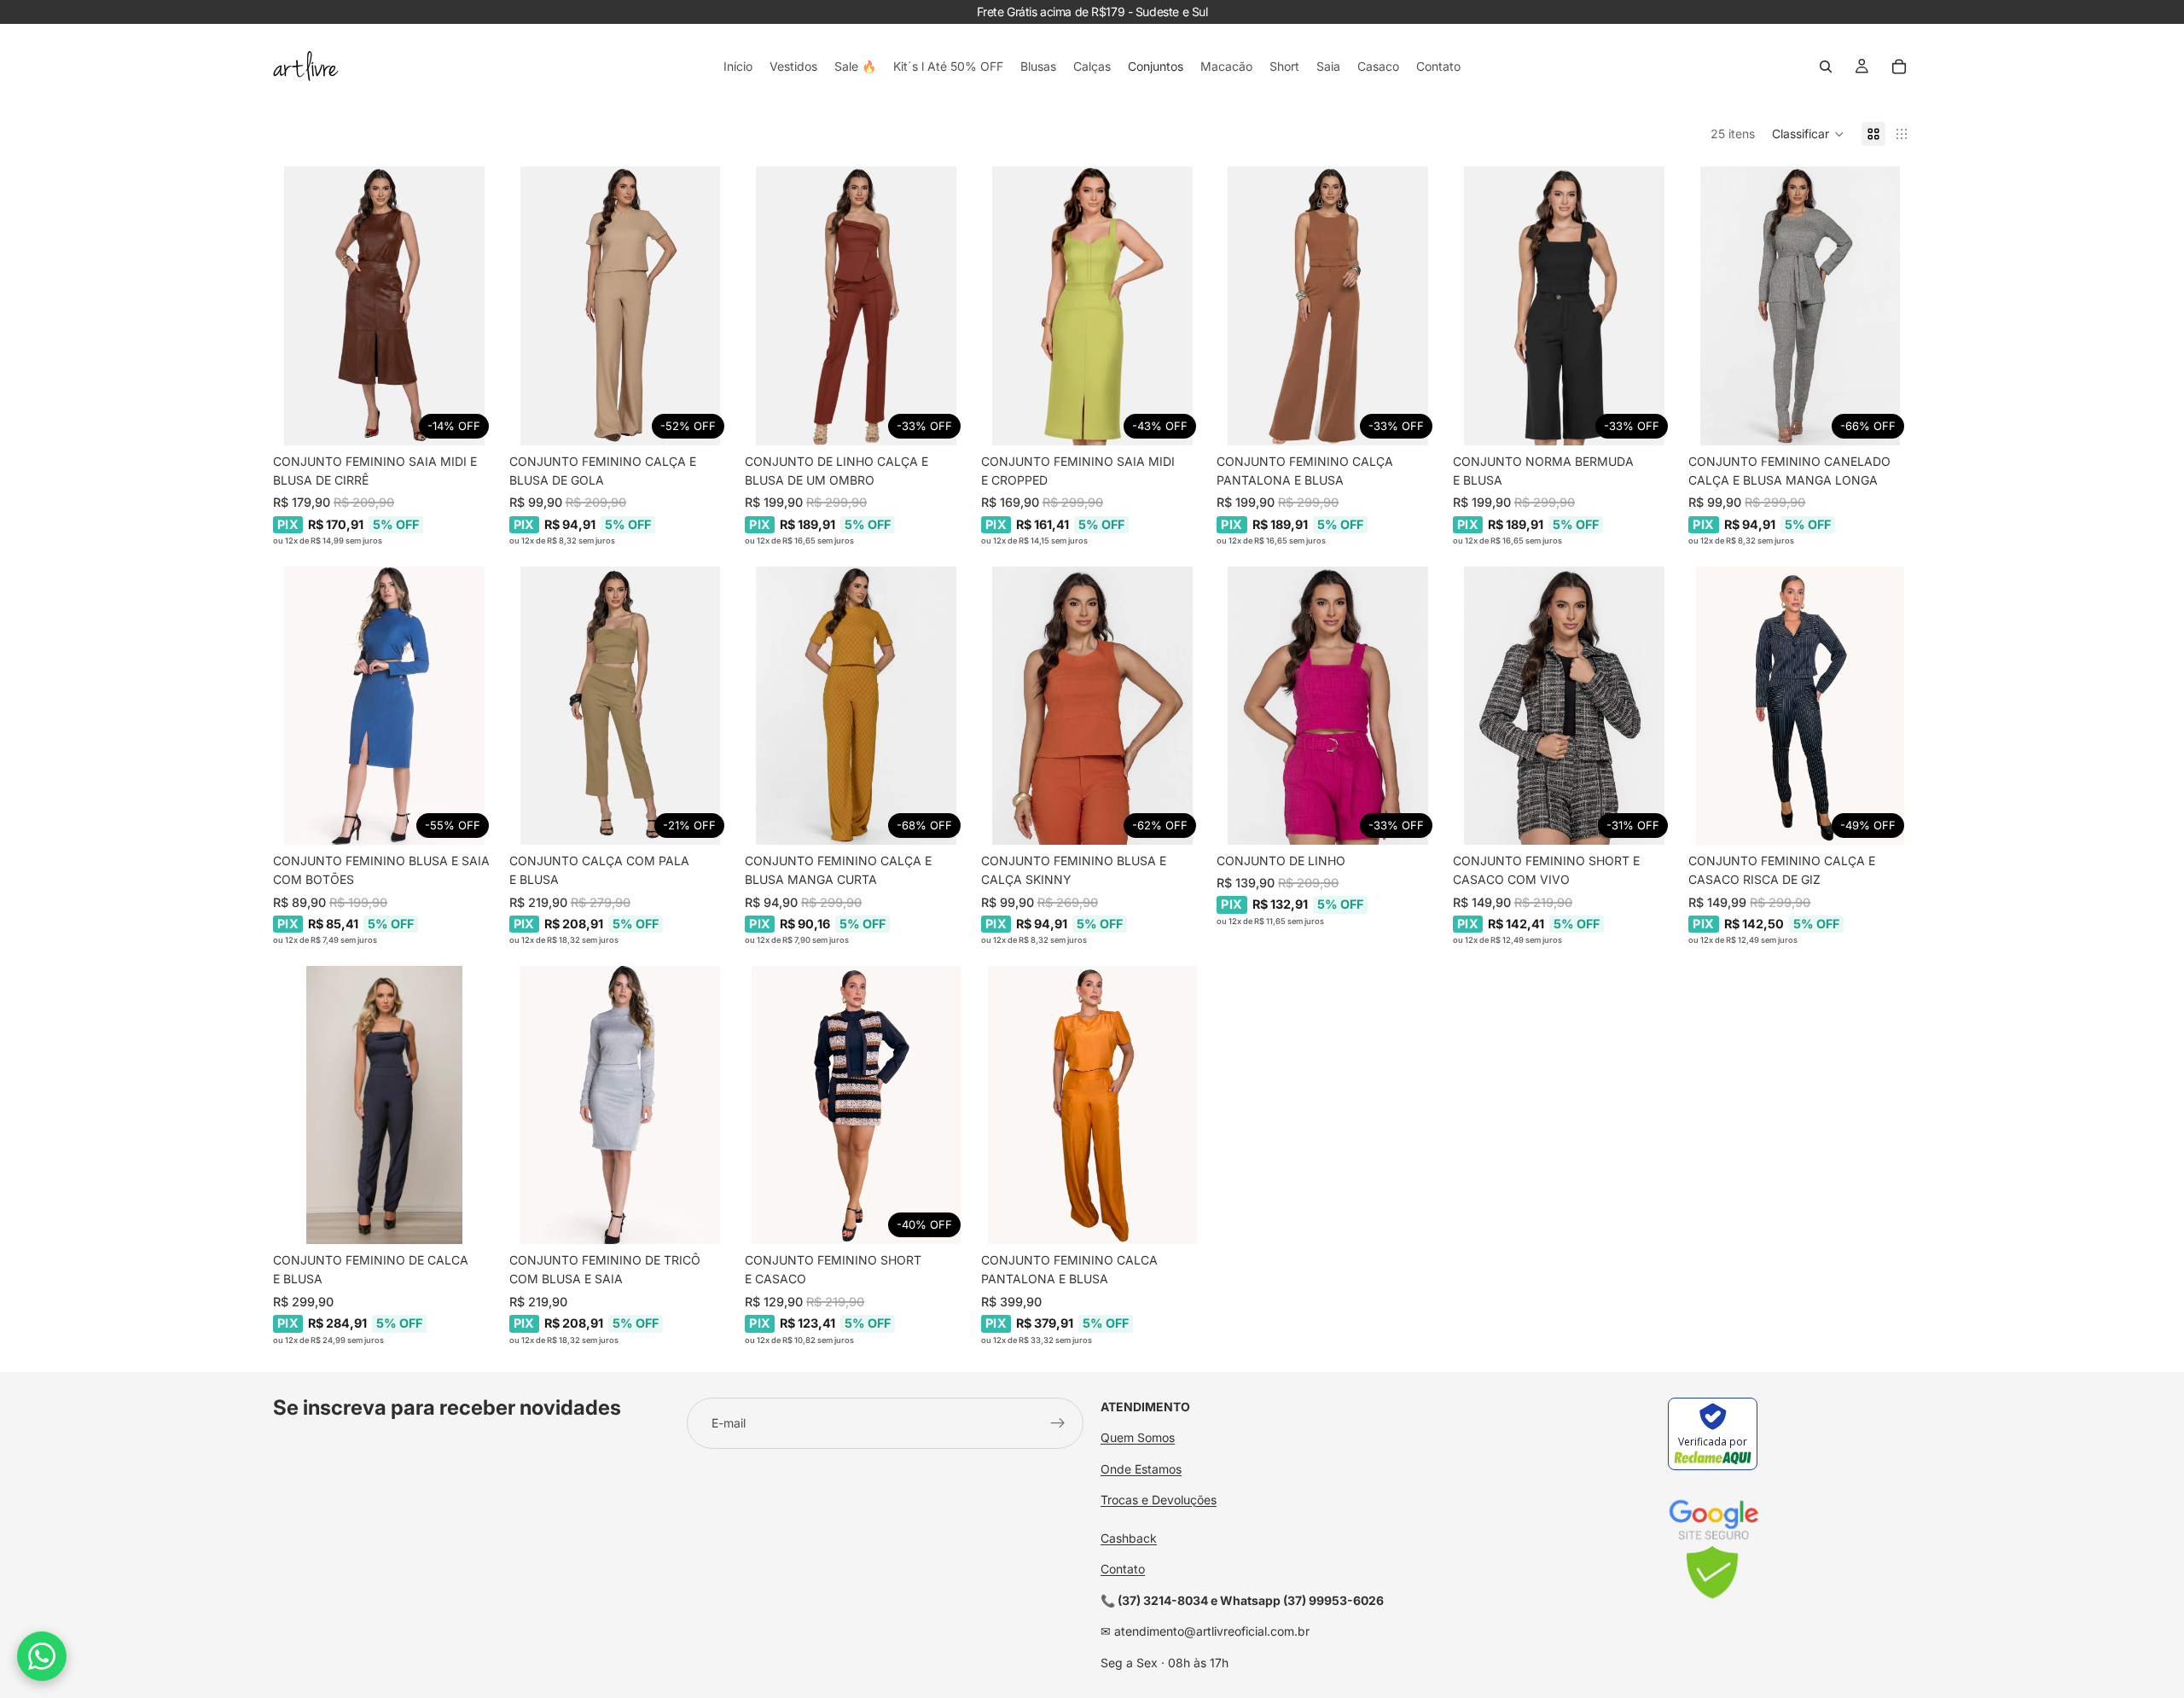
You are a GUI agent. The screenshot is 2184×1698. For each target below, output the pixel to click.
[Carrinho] (1899, 67)
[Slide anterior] (299, 306)
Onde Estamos (1141, 1469)
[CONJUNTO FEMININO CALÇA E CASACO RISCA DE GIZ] (1800, 706)
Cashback (1129, 1538)
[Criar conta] (1058, 1423)
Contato (1123, 1569)
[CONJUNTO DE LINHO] (1328, 706)
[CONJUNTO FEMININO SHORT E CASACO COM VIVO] (1564, 706)
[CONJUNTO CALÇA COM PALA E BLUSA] (621, 706)
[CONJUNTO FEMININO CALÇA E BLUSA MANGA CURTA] (856, 706)
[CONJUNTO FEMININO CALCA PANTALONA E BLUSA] (1092, 1105)
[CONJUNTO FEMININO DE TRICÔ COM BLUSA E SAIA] (621, 1105)
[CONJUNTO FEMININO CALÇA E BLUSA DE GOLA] (621, 305)
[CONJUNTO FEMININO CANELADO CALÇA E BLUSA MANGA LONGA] (1800, 305)
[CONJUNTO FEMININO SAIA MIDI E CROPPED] (1092, 305)
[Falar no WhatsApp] (42, 1656)
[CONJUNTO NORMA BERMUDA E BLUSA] (1564, 305)
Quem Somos (1138, 1437)
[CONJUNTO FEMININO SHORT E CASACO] (856, 1105)
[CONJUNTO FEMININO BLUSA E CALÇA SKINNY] (1092, 706)
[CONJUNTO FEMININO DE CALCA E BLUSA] (384, 1105)
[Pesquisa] (1826, 67)
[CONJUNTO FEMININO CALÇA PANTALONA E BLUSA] (1328, 305)
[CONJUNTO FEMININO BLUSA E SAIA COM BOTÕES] (384, 706)
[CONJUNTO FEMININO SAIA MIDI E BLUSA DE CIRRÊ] (384, 305)
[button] (1808, 134)
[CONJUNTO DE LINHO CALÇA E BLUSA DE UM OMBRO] (856, 305)
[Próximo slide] (470, 306)
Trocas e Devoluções (1159, 1500)
